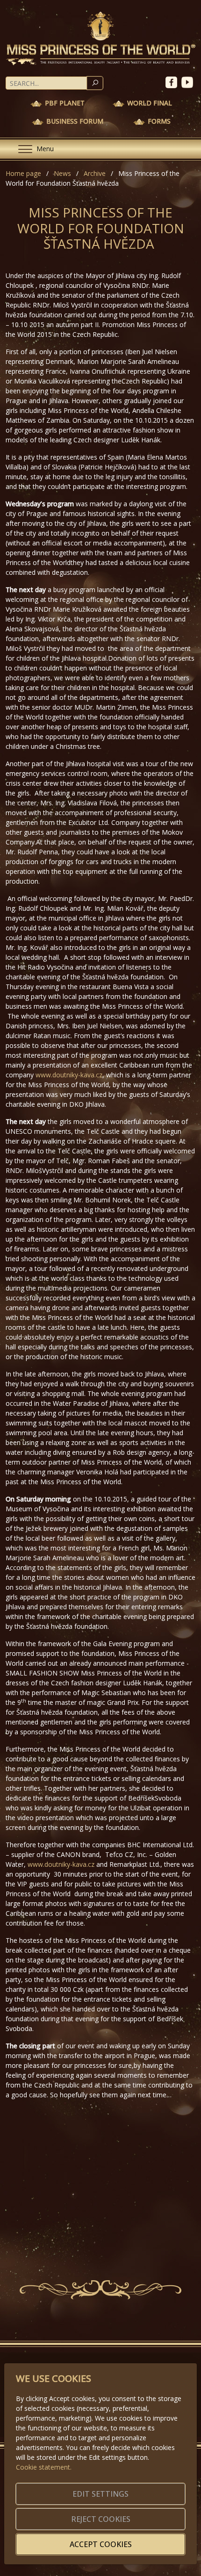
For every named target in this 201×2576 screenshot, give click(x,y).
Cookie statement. (44, 2467)
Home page (23, 173)
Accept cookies (101, 2544)
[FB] (173, 81)
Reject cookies (101, 2519)
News (62, 173)
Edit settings (100, 2494)
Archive (95, 173)
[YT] (188, 81)
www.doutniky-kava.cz (69, 1075)
